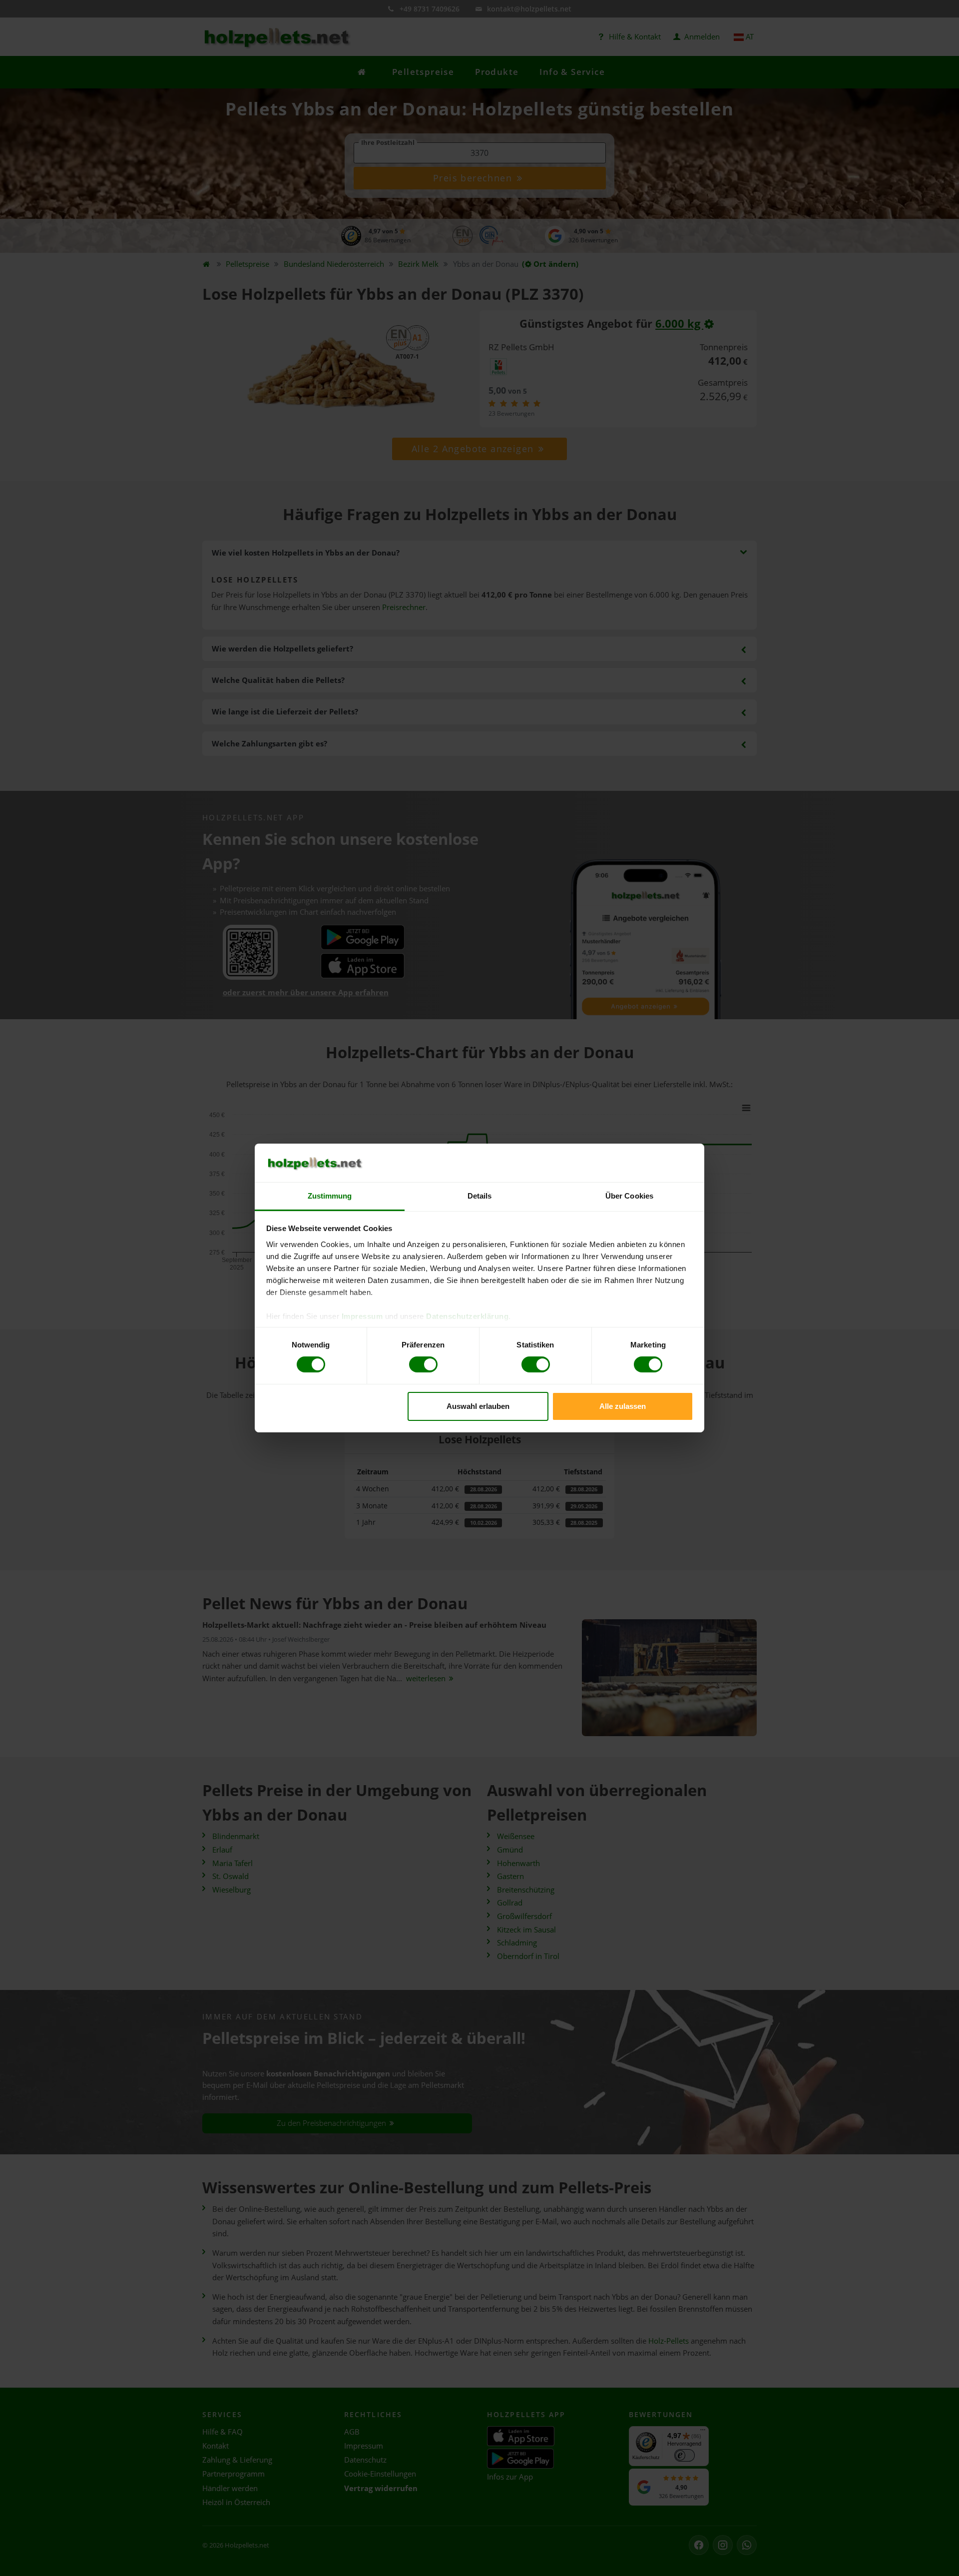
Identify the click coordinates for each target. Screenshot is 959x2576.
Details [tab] (480, 1196)
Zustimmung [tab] (330, 1196)
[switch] (423, 1364)
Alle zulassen (623, 1406)
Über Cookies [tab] (629, 1196)
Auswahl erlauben (478, 1406)
